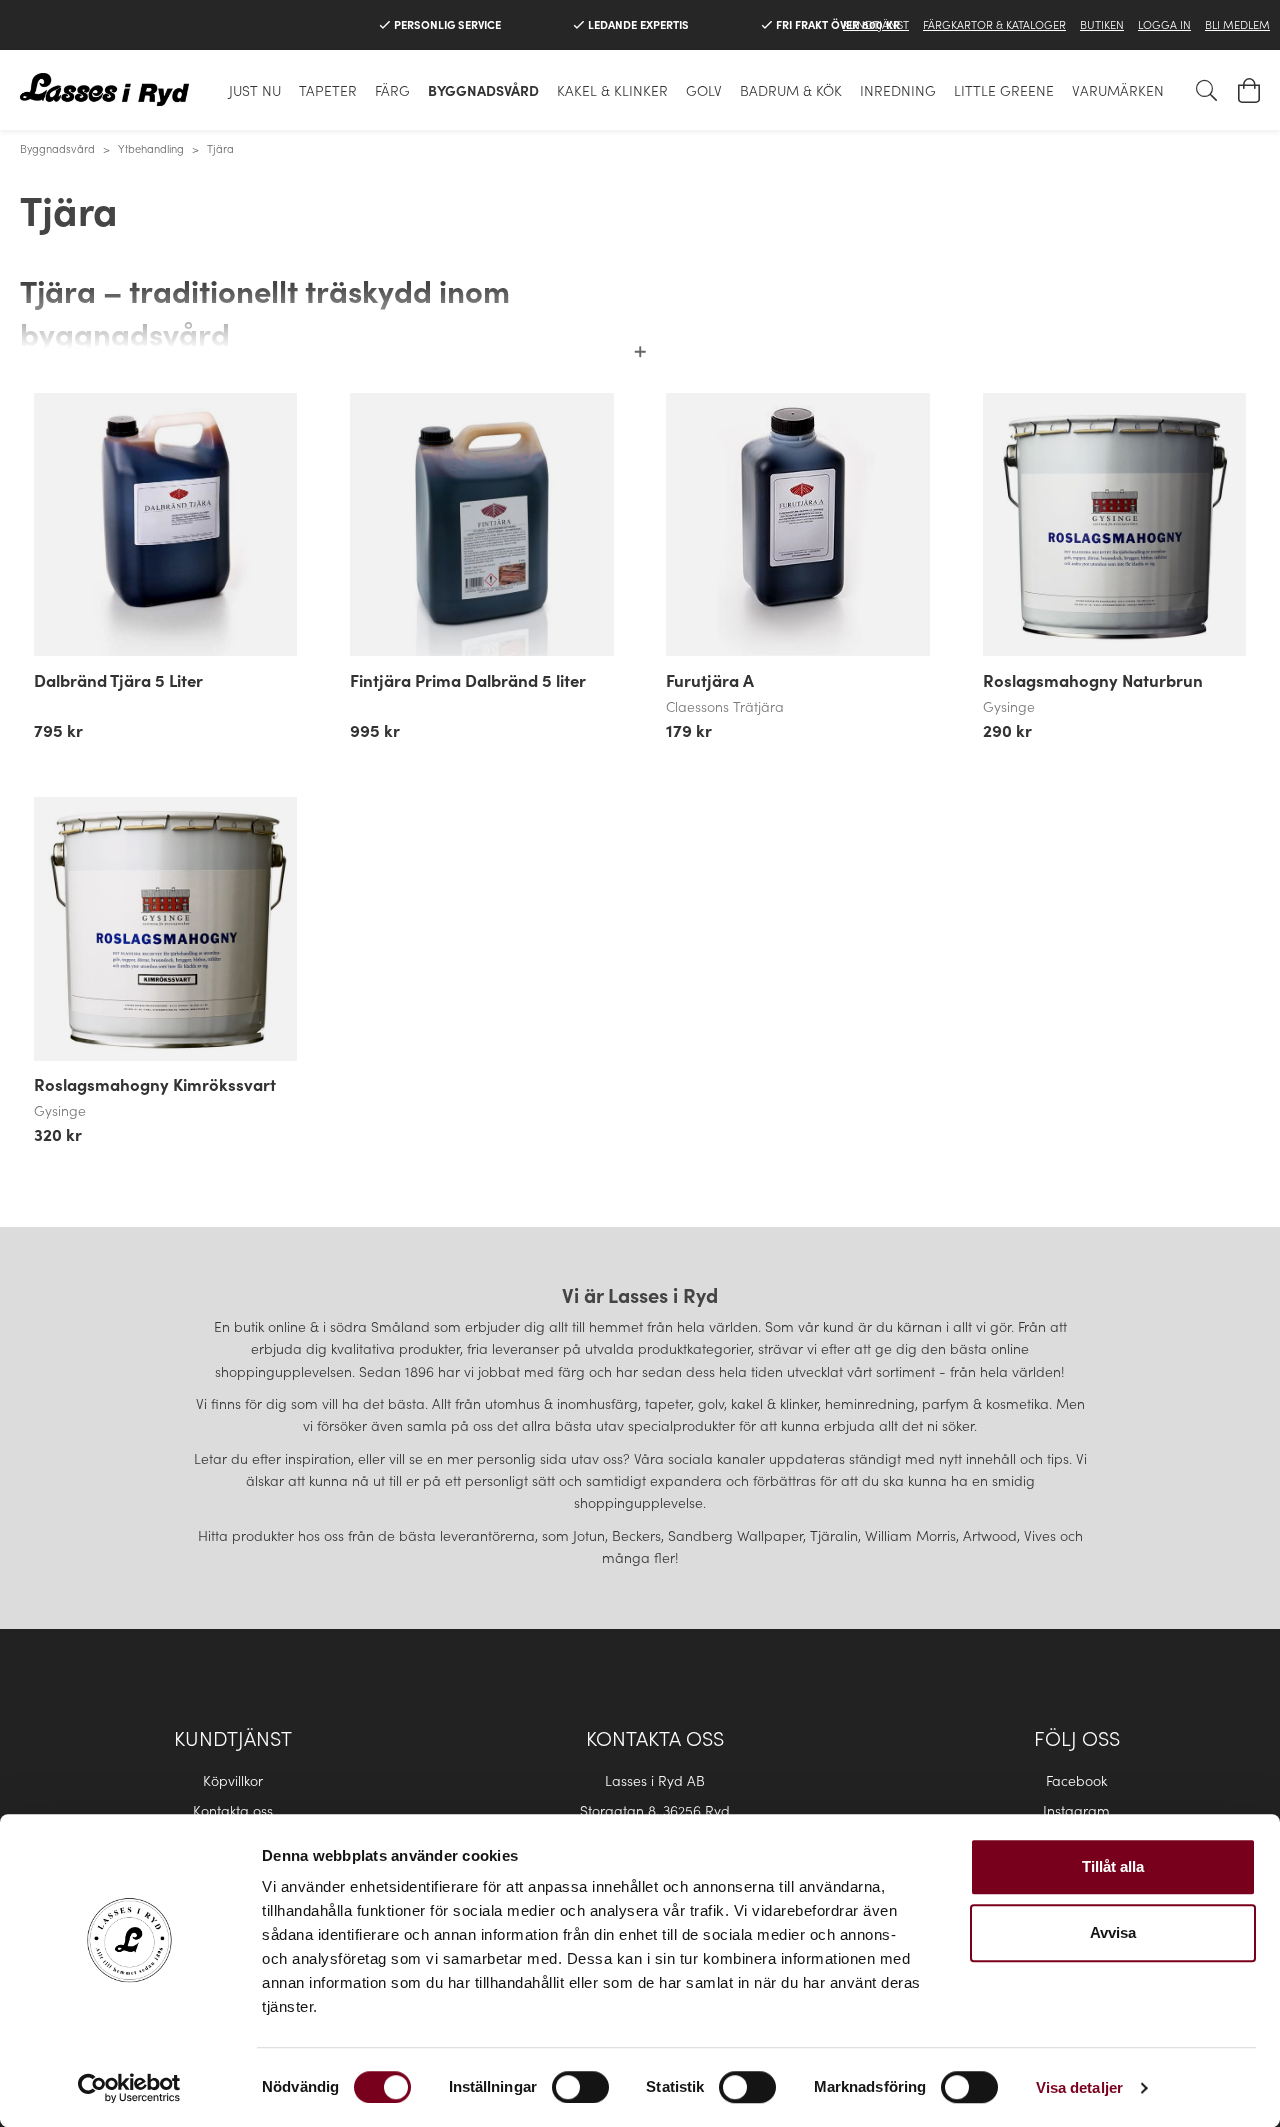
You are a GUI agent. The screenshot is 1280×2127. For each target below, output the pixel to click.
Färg (392, 90)
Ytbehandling (151, 148)
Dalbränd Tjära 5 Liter (118, 680)
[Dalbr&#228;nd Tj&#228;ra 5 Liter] (165, 524)
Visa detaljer (1079, 2087)
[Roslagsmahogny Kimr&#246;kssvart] (165, 928)
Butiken (1102, 24)
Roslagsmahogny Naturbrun (1093, 680)
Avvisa (1113, 1932)
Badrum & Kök (791, 90)
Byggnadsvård (483, 90)
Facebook (1076, 1780)
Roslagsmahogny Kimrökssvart (155, 1084)
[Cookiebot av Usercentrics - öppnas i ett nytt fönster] (129, 2088)
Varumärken (1118, 90)
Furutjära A (710, 680)
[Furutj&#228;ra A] (797, 524)
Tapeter (328, 90)
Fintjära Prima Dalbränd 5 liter (468, 680)
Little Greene (1004, 90)
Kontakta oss (233, 1810)
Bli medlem (1237, 24)
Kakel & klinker (612, 90)
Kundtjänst (876, 24)
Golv (704, 90)
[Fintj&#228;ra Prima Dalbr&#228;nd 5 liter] (481, 524)
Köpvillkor (233, 1780)
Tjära (220, 148)
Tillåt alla (1113, 1866)
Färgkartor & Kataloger (994, 24)
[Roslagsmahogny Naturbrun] (1114, 524)
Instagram (1076, 1810)
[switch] (580, 2087)
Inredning (898, 90)
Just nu (255, 90)
